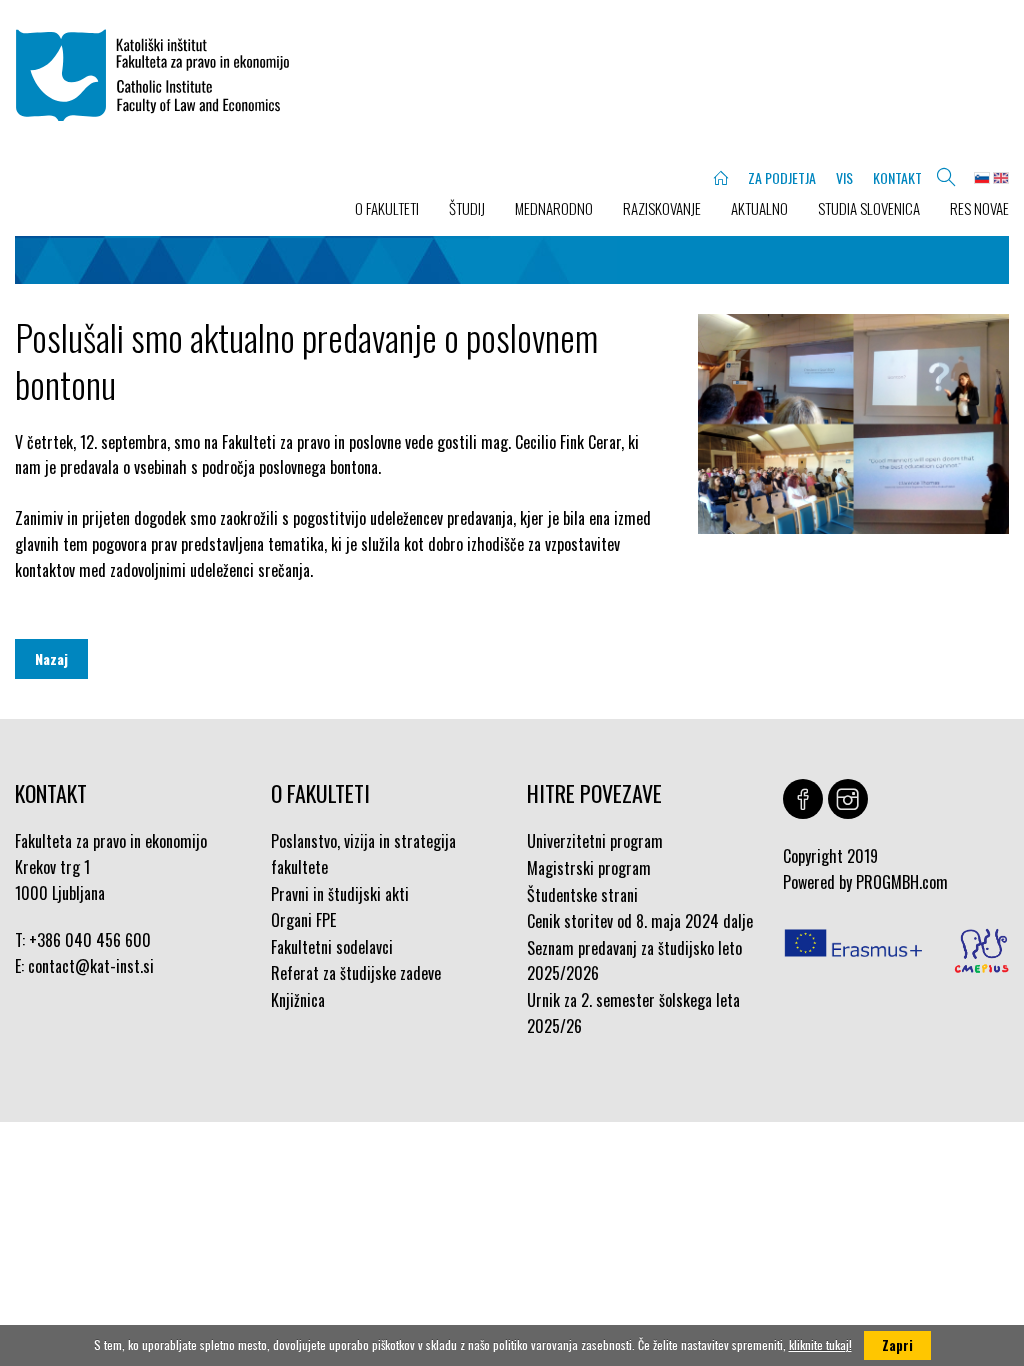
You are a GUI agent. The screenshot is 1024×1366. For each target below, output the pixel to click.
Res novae (979, 208)
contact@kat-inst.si (91, 966)
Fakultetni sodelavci (332, 947)
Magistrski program (589, 868)
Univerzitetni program (595, 841)
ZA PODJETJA (782, 177)
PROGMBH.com (902, 882)
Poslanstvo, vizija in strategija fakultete (363, 854)
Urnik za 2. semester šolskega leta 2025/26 (633, 1013)
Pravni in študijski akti (340, 894)
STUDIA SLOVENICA (869, 208)
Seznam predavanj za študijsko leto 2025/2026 (634, 961)
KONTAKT (897, 177)
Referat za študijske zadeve (356, 973)
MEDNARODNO (554, 208)
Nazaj (51, 658)
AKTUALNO (759, 208)
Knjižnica (298, 1000)
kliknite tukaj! (820, 1344)
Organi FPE (303, 920)
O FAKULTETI (387, 208)
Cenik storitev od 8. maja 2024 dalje (640, 921)
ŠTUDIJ (467, 208)
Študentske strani (582, 895)
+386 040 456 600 (90, 940)
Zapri (897, 1345)
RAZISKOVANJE (662, 208)
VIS (844, 177)
